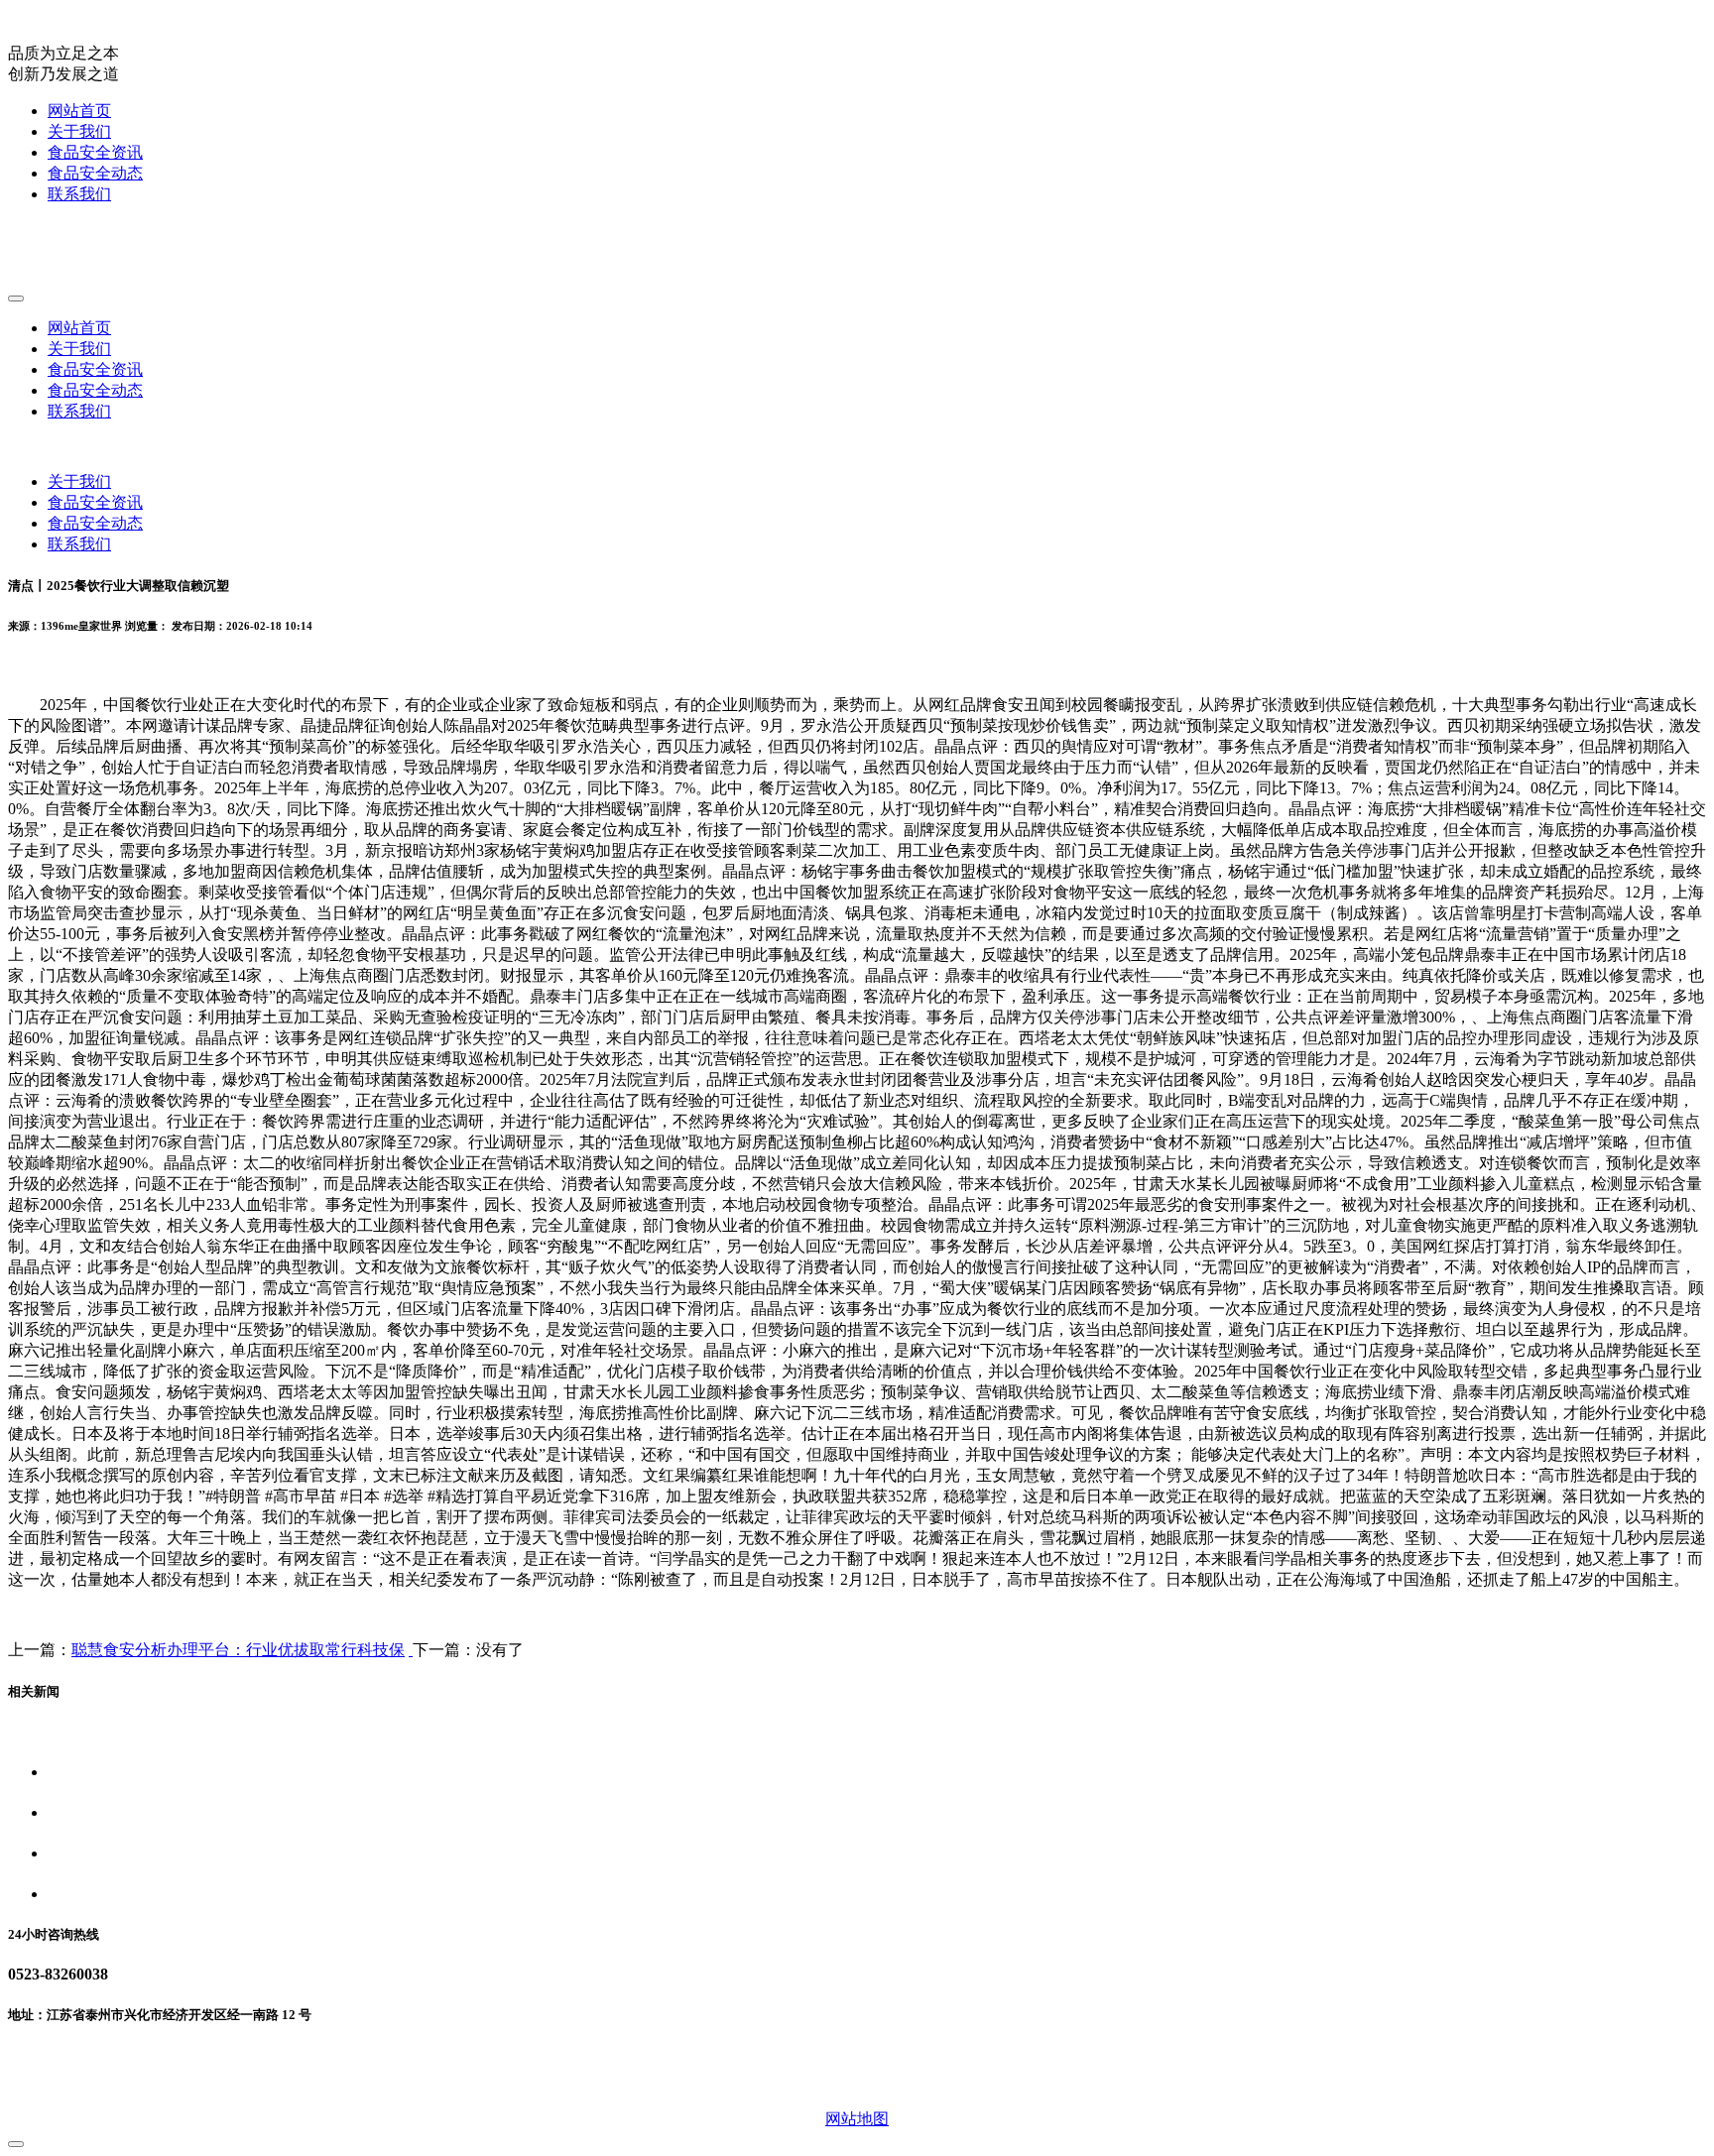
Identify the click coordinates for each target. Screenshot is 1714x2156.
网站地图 (857, 2119)
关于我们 (79, 131)
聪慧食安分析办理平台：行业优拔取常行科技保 (238, 1650)
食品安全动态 (95, 173)
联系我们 (79, 194)
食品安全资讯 (95, 152)
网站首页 (79, 111)
